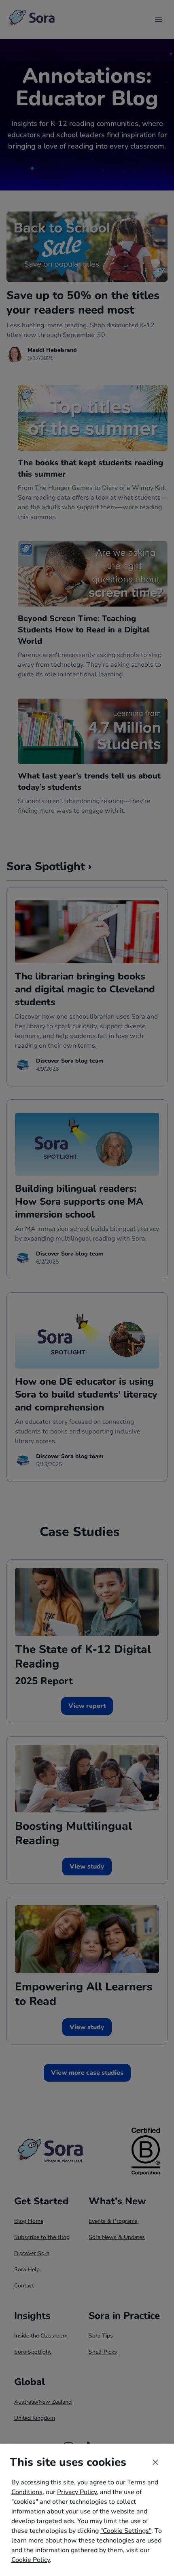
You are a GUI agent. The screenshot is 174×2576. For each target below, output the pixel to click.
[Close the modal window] (155, 2462)
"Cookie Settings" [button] (126, 2531)
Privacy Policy (77, 2492)
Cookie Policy (31, 2560)
